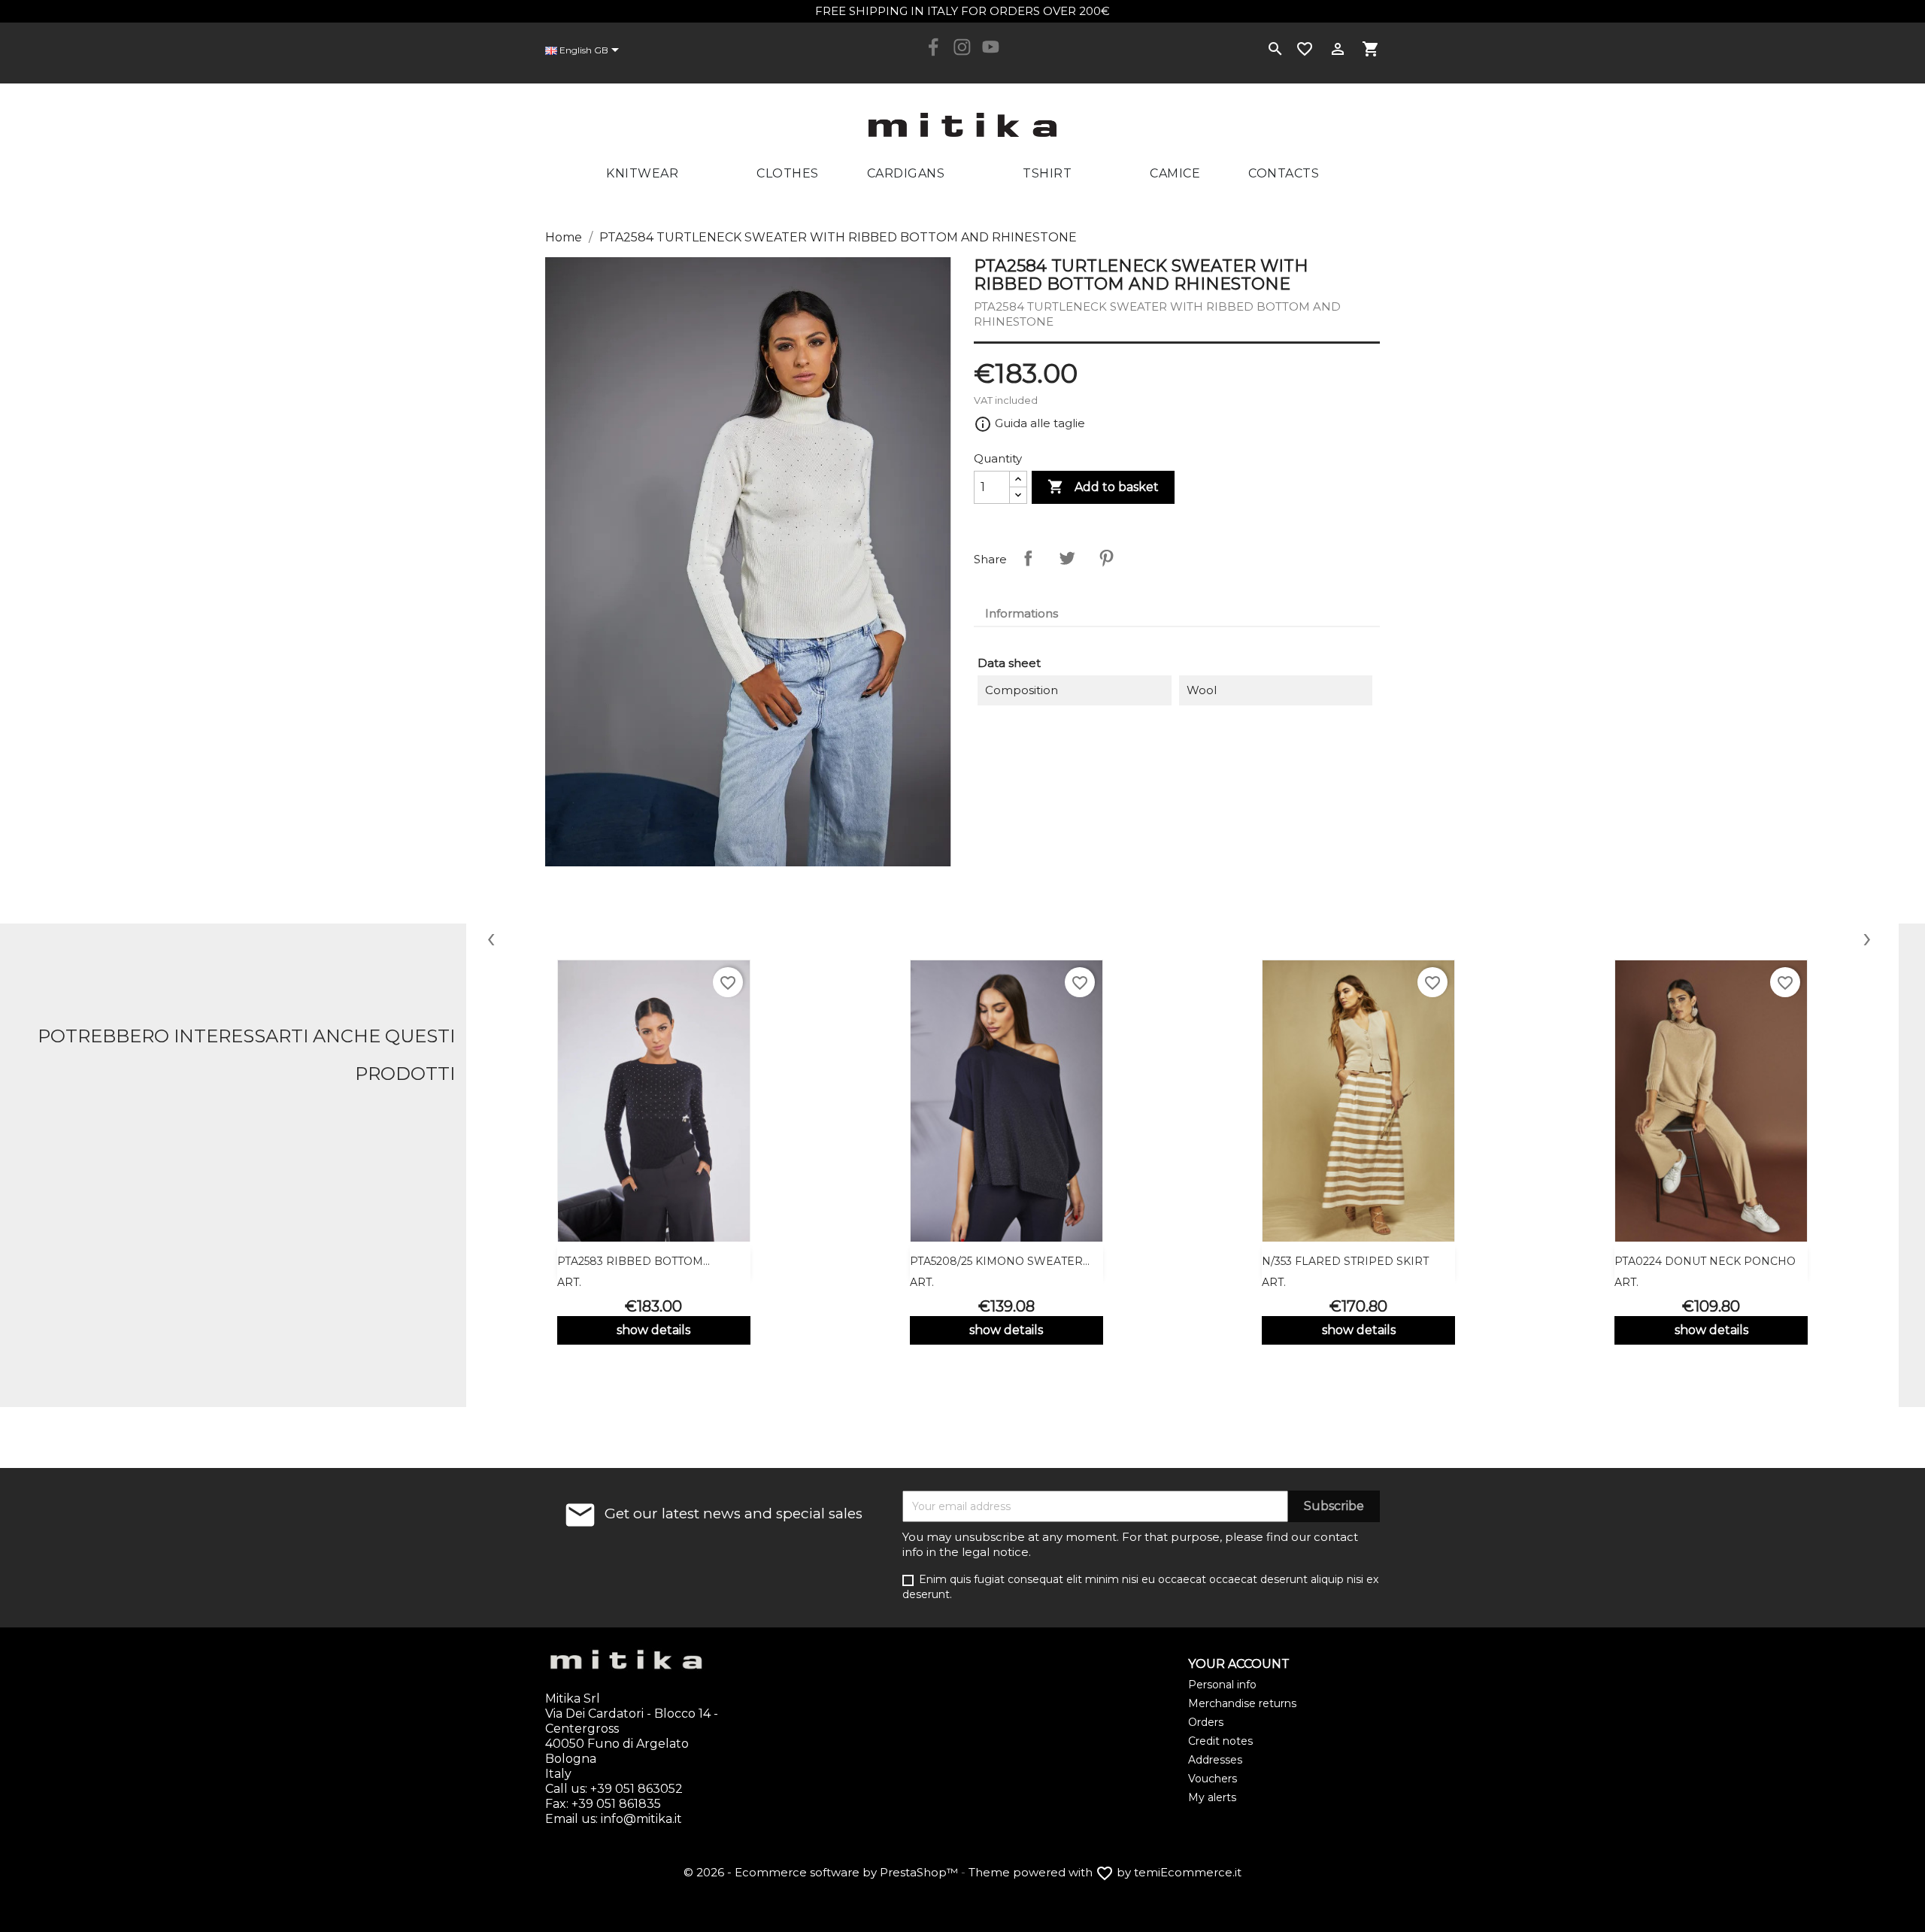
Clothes (788, 173)
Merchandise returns (1242, 1703)
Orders (1206, 1722)
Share (1028, 558)
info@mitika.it (641, 1819)
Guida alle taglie (1029, 423)
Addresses (1215, 1760)
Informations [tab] (1022, 613)
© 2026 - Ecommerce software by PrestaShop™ (822, 1872)
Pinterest (1106, 558)
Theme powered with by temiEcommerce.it (1105, 1872)
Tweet (1067, 558)
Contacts (1284, 173)
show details (653, 1330)
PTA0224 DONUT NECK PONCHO (1705, 1261)
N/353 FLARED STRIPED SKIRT (1345, 1261)
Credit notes (1220, 1741)
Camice (1175, 173)
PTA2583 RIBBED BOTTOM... (634, 1261)
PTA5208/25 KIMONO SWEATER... (1000, 1261)
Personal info (1222, 1685)
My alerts (1212, 1797)
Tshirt (1047, 173)
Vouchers (1213, 1779)
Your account (1239, 1664)
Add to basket (1103, 487)
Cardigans (906, 173)
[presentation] (491, 937)
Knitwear (642, 173)
